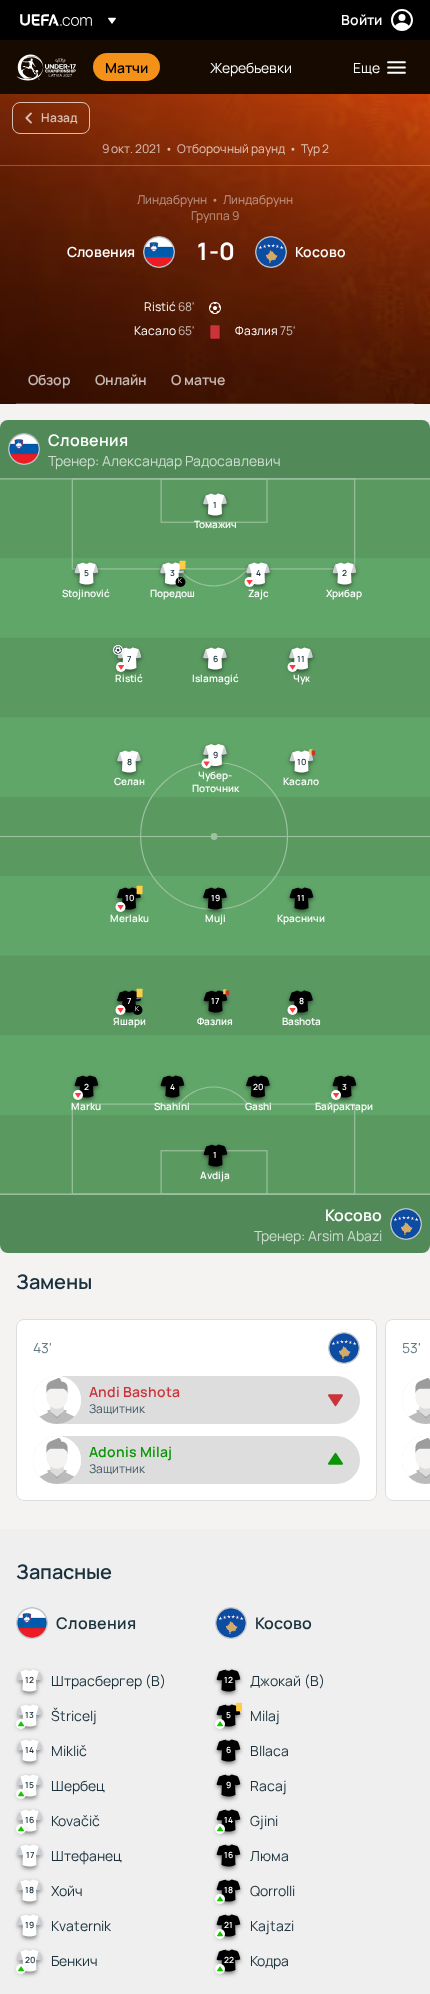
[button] (375, 67)
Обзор (49, 379)
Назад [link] (59, 117)
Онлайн (121, 379)
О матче (198, 379)
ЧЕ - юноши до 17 (46, 67)
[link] (126, 67)
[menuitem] (140, 67)
